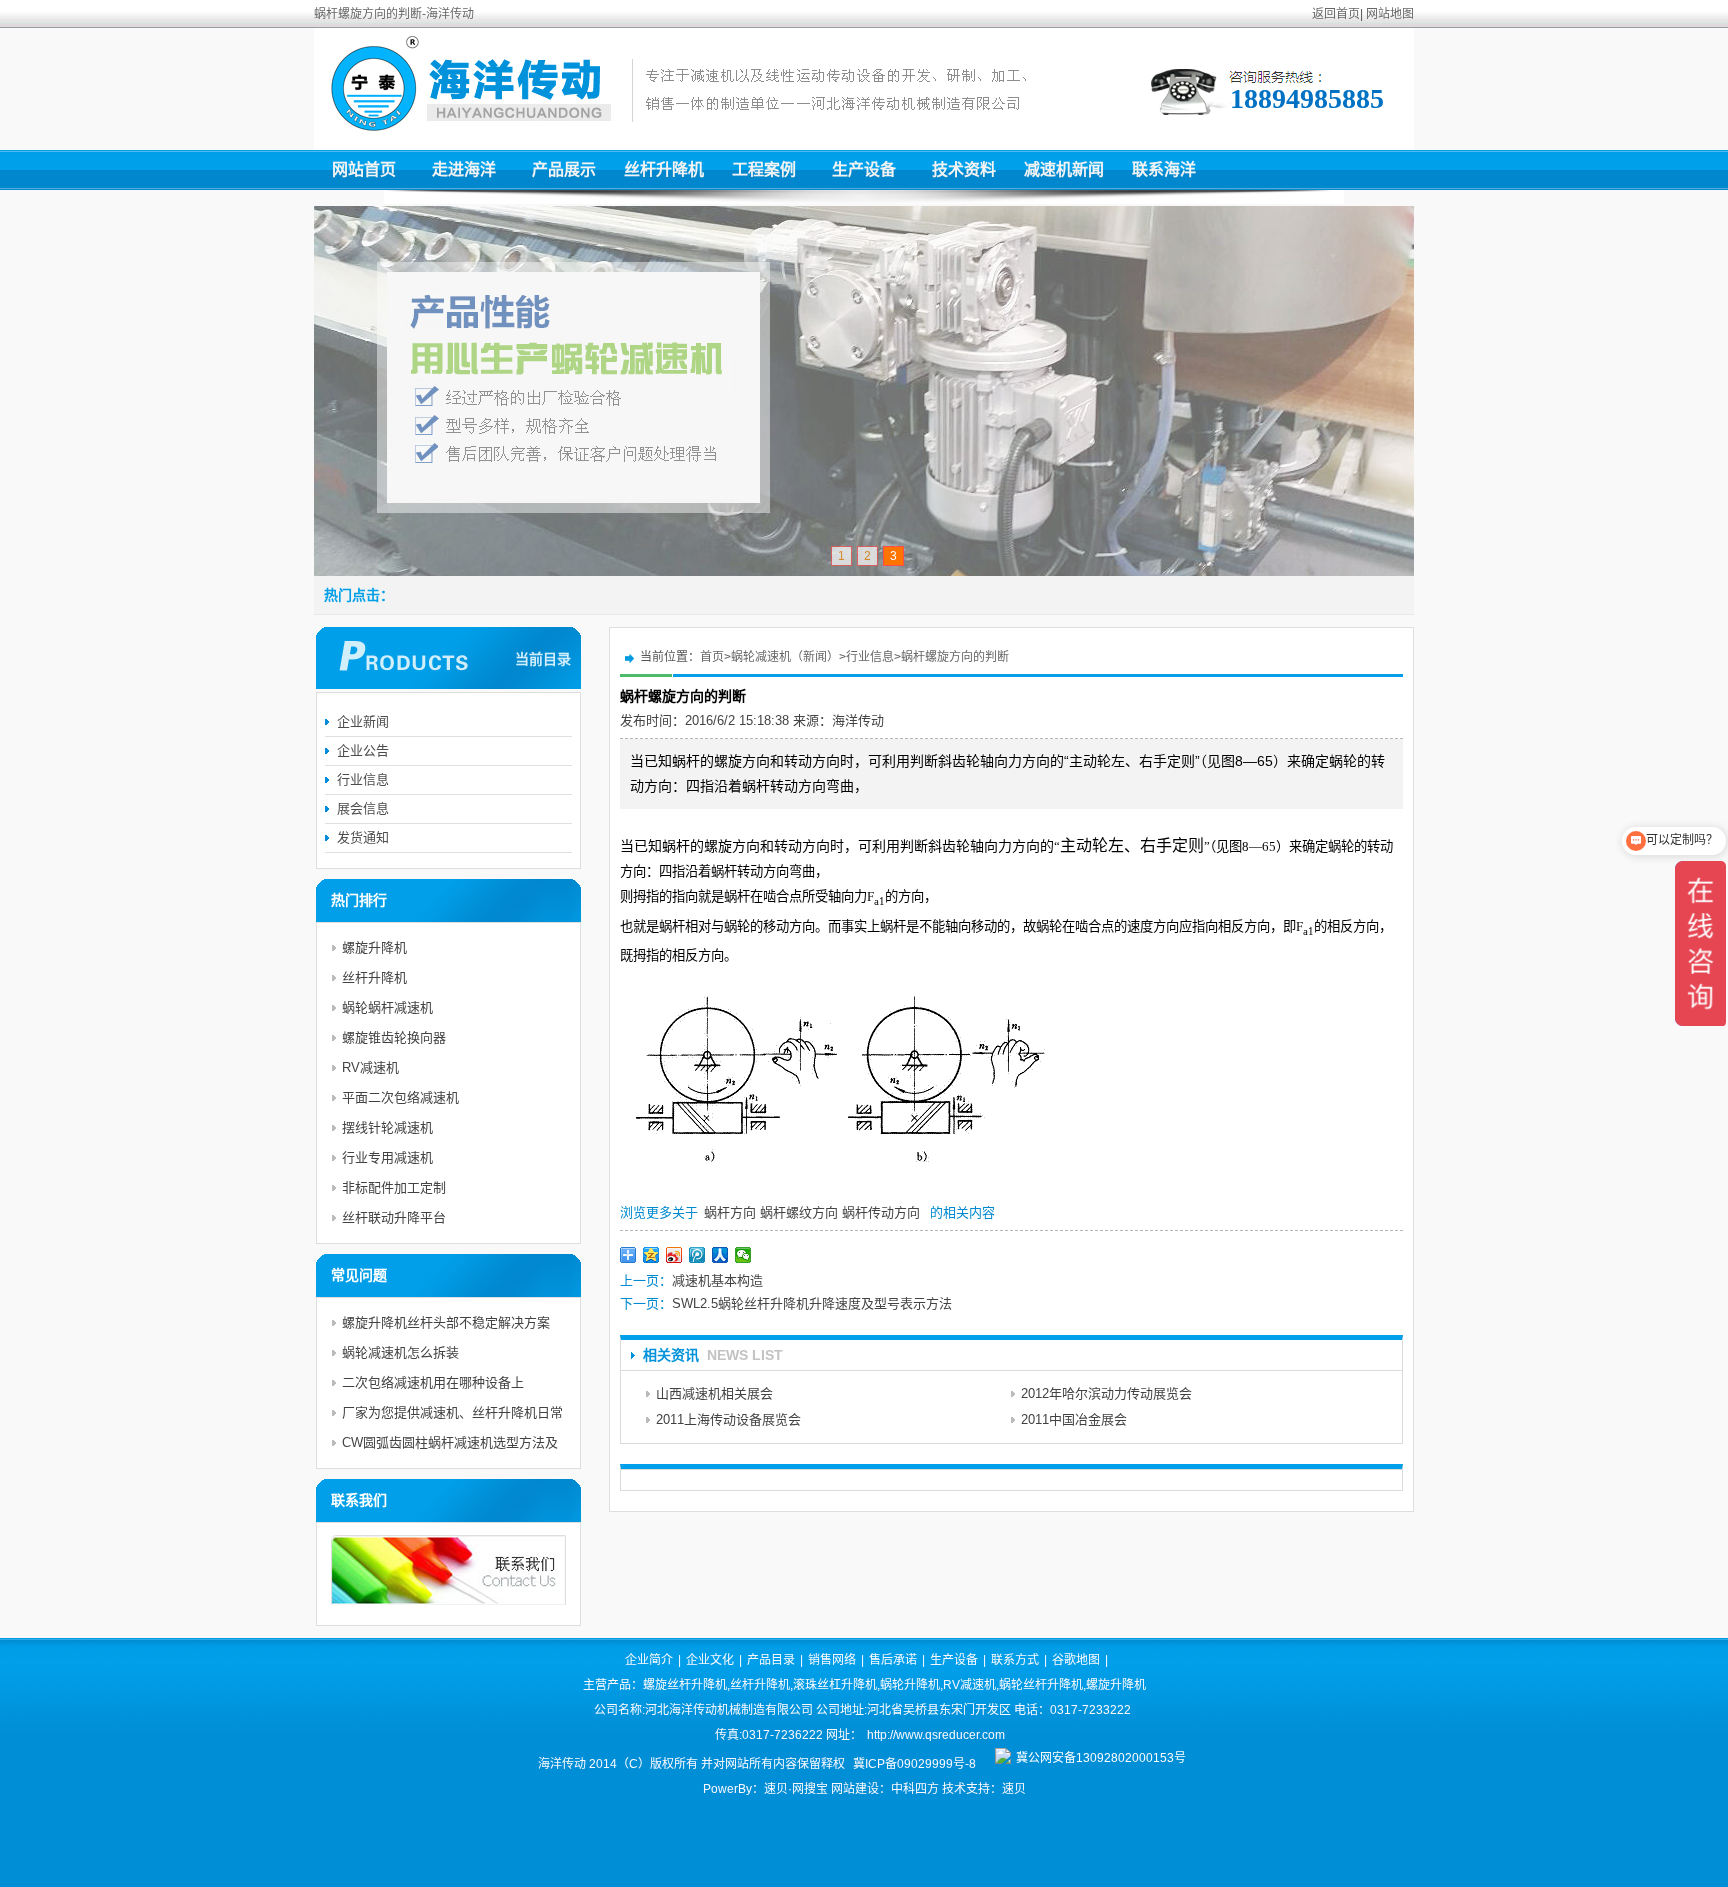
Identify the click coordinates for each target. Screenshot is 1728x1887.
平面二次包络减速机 (400, 1097)
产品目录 (771, 1660)
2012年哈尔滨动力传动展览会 (1106, 1393)
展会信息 (363, 808)
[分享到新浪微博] (674, 1255)
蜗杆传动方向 (881, 1212)
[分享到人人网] (720, 1255)
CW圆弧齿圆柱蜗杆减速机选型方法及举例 (450, 1446)
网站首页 (364, 169)
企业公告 (363, 750)
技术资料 (964, 169)
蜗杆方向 (730, 1212)
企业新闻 (363, 721)
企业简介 (649, 1660)
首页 (712, 657)
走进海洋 (464, 169)
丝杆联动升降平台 (394, 1217)
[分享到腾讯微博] (697, 1255)
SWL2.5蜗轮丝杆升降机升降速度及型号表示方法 (812, 1303)
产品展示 (564, 169)
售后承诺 (893, 1660)
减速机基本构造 (717, 1280)
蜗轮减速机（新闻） (785, 657)
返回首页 (1336, 14)
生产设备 (864, 169)
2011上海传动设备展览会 (728, 1419)
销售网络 (832, 1660)
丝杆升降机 (664, 169)
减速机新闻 (1064, 169)
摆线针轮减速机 (387, 1127)
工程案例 (764, 169)
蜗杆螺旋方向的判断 (955, 657)
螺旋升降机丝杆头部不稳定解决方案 (446, 1322)
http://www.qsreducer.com (936, 1735)
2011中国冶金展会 (1074, 1419)
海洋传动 (858, 720)
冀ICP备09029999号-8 (914, 1764)
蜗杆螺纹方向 (799, 1212)
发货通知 (363, 837)
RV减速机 (370, 1067)
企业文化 (710, 1660)
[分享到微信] (743, 1255)
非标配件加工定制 (394, 1187)
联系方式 (1015, 1660)
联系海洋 (1164, 169)
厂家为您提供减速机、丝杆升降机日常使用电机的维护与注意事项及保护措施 (452, 1416)
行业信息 (870, 657)
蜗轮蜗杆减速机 (387, 1007)
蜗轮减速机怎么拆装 (400, 1352)
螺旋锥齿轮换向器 (394, 1037)
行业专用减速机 (387, 1157)
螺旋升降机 (374, 947)
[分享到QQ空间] (651, 1255)
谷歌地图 (1076, 1660)
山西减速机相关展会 (714, 1393)
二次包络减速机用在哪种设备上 (433, 1382)
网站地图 (1390, 14)
